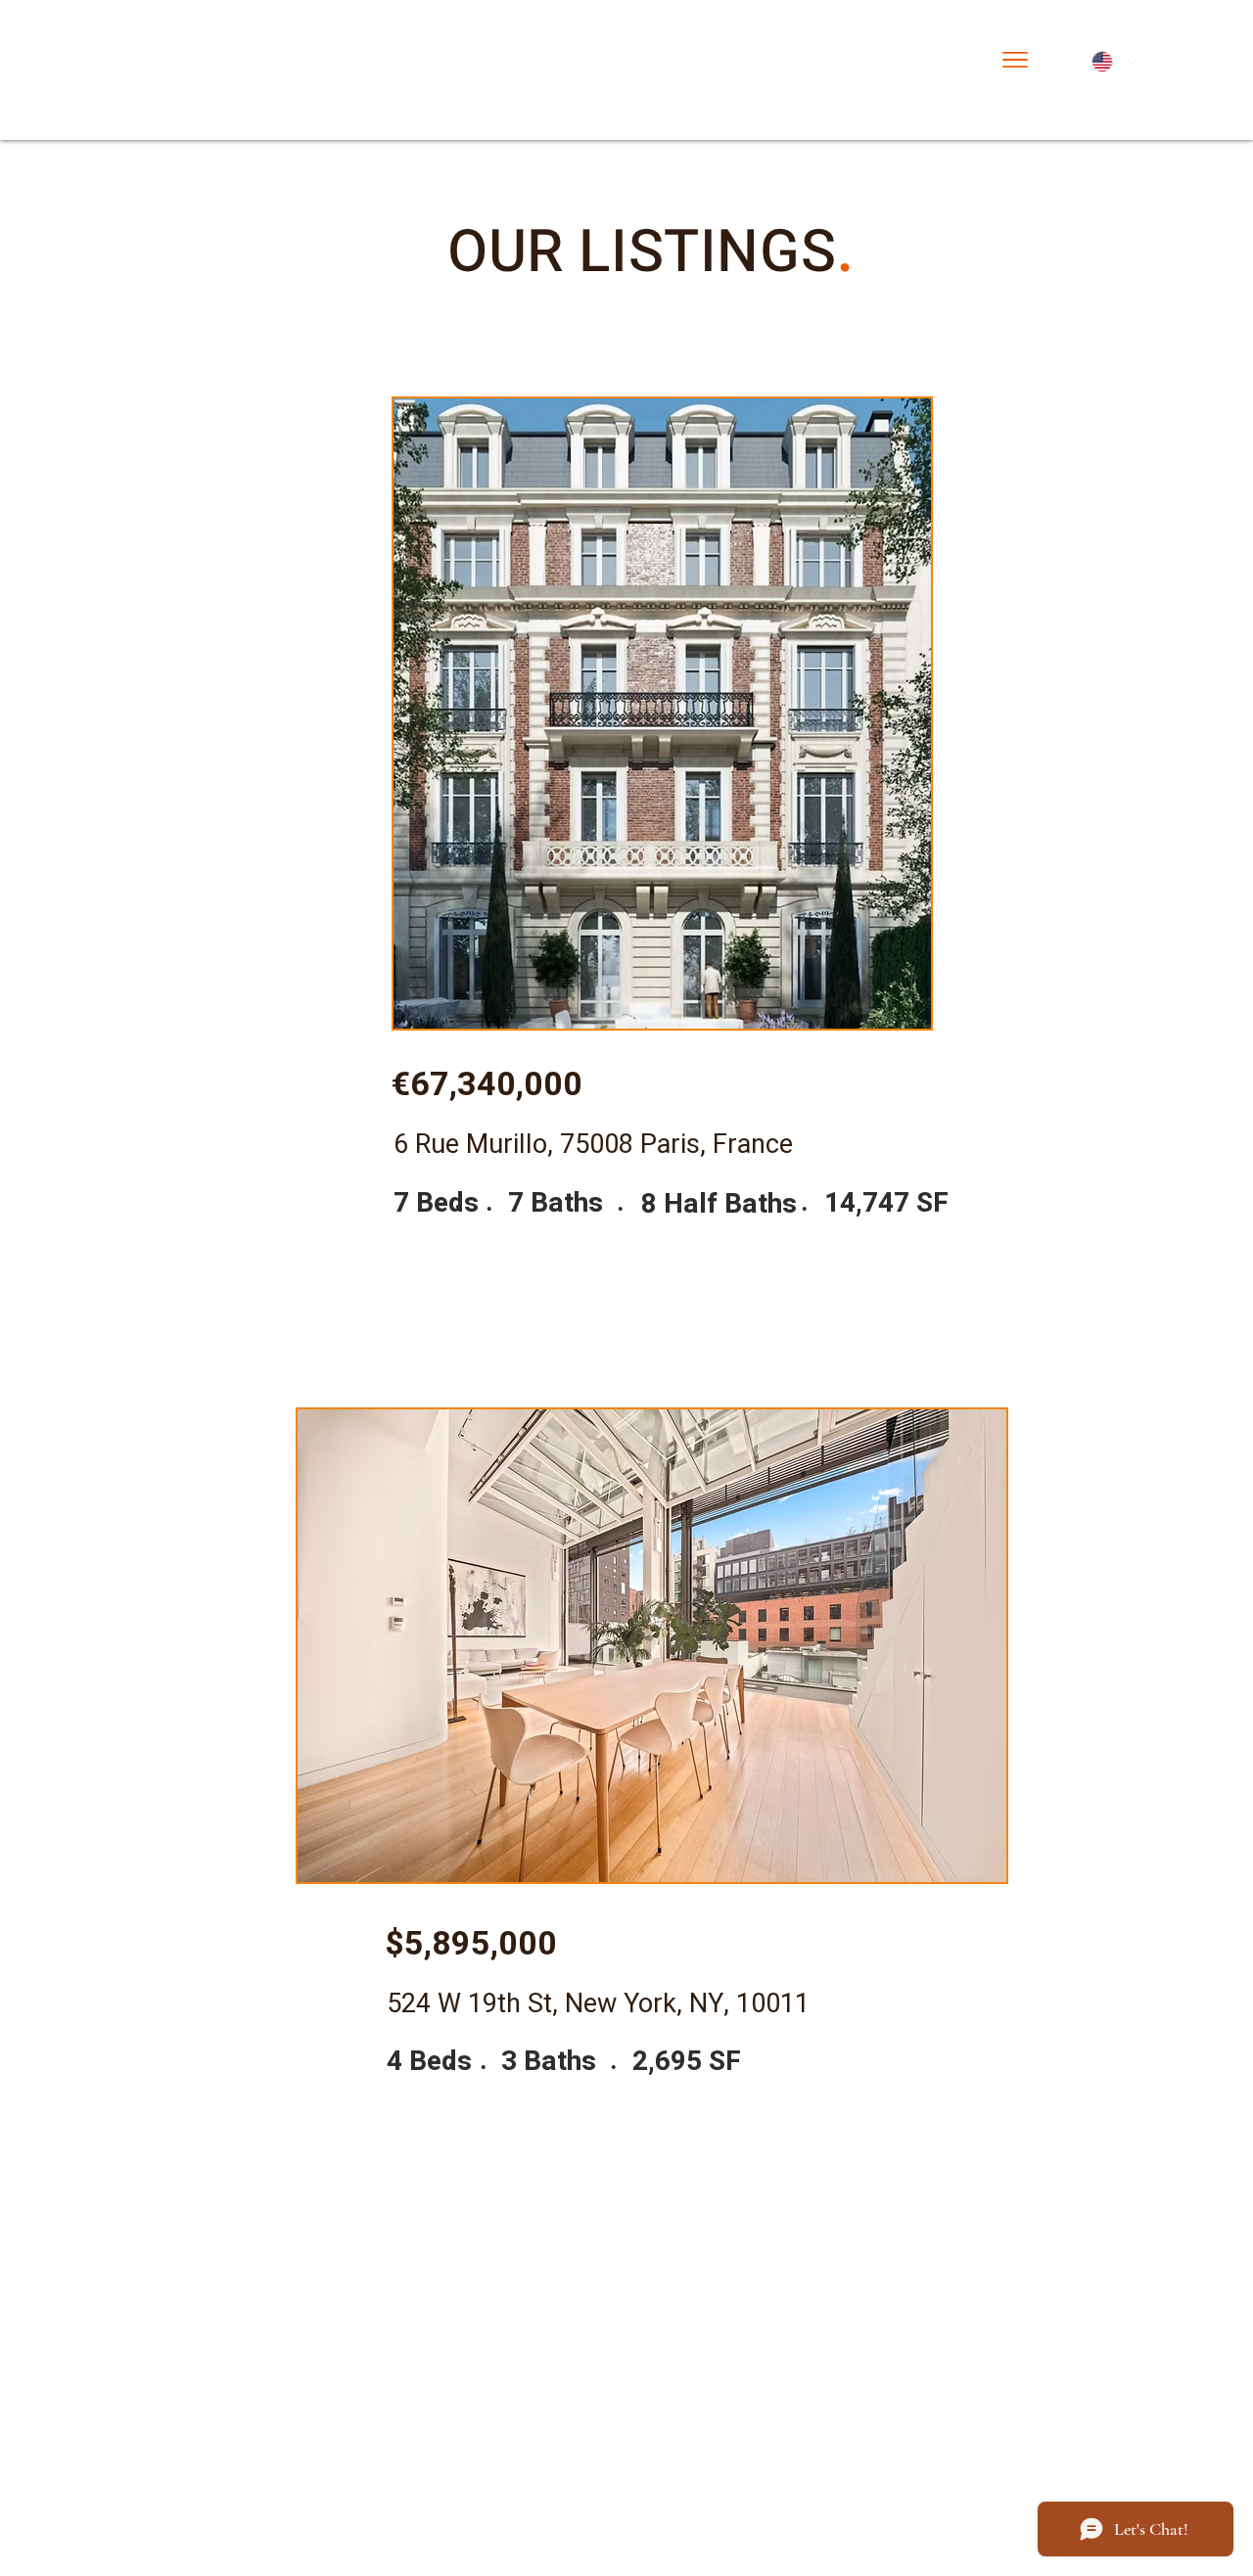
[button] (1015, 60)
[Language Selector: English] (1114, 61)
